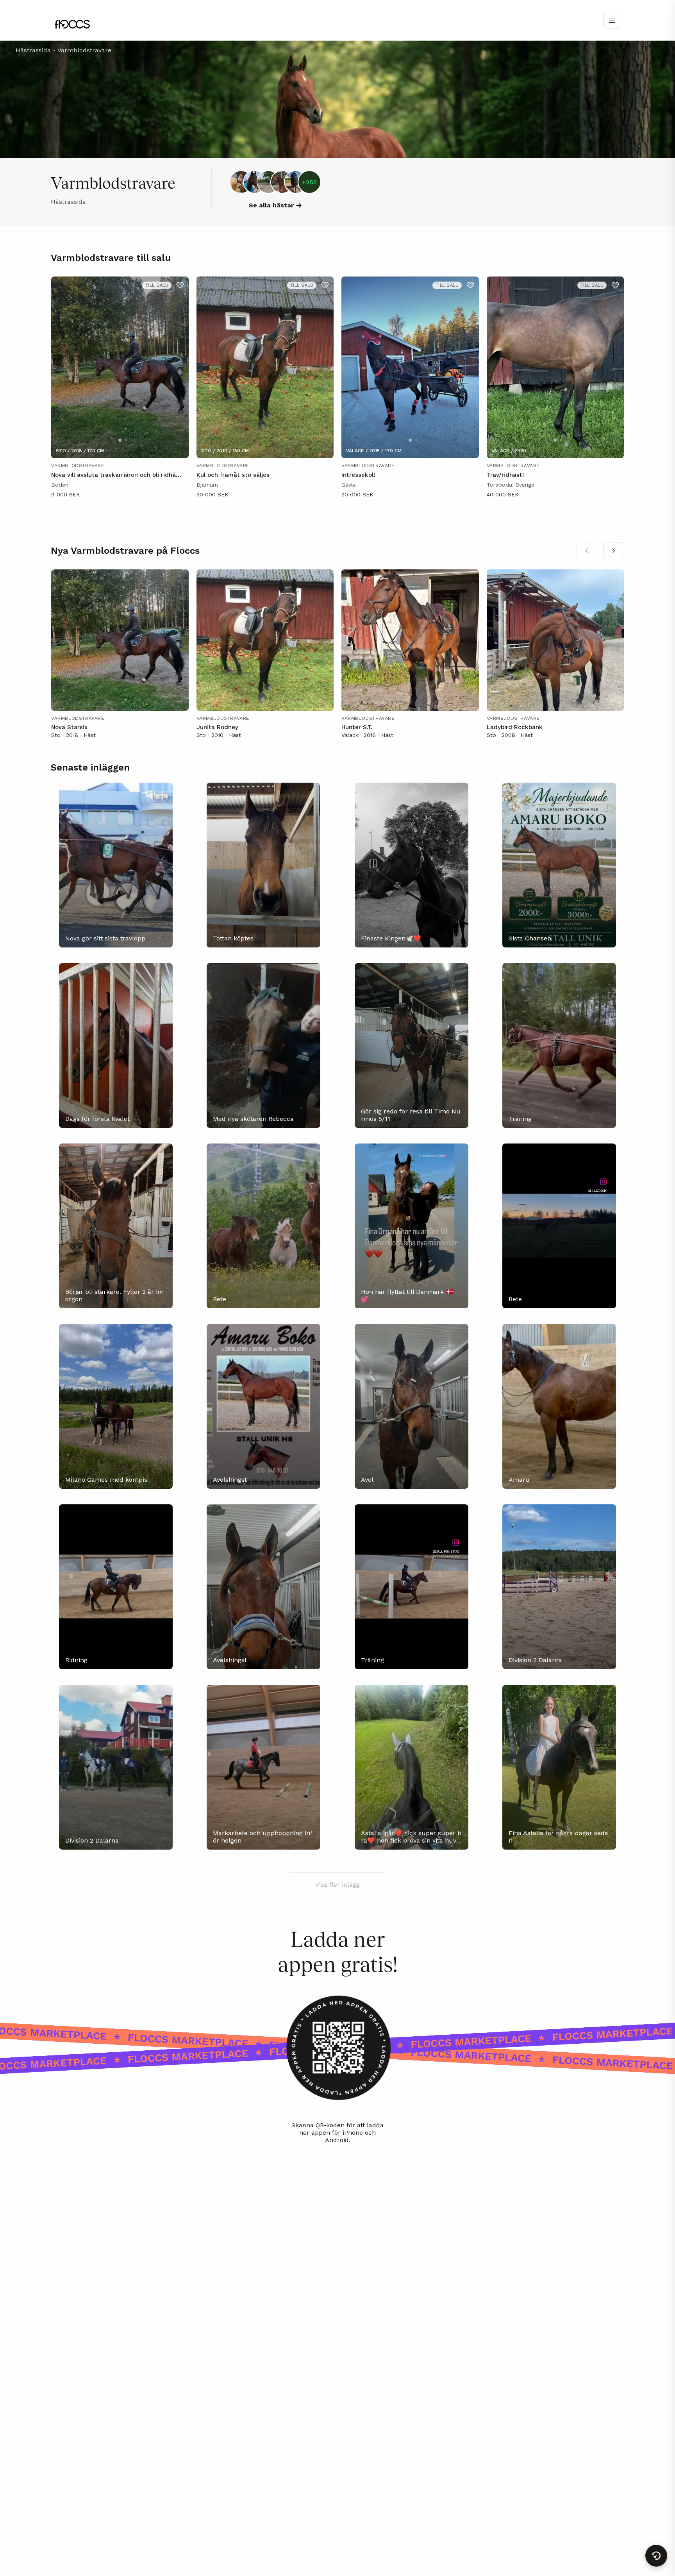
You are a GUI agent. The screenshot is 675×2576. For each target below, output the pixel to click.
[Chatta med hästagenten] (656, 2556)
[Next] (614, 551)
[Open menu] (612, 20)
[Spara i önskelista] (180, 285)
